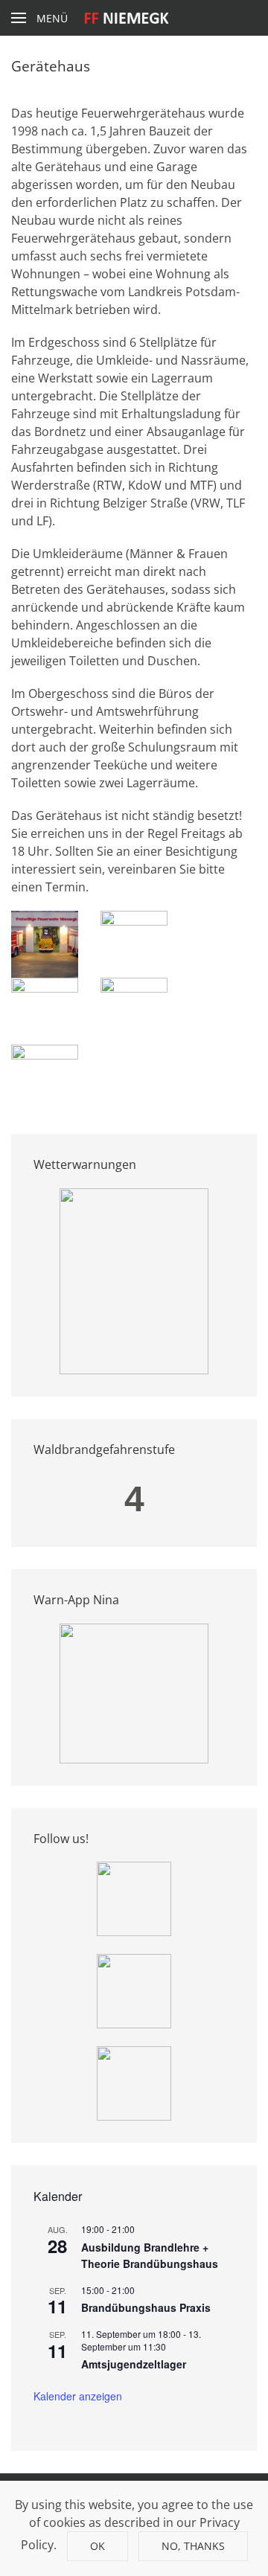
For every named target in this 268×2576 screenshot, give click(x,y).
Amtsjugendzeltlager (134, 2364)
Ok (98, 2546)
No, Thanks (193, 2546)
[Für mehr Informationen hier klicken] (134, 1280)
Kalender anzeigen (78, 2396)
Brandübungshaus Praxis (146, 2307)
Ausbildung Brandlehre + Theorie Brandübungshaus (150, 2256)
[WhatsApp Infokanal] (134, 1897)
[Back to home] (134, 18)
